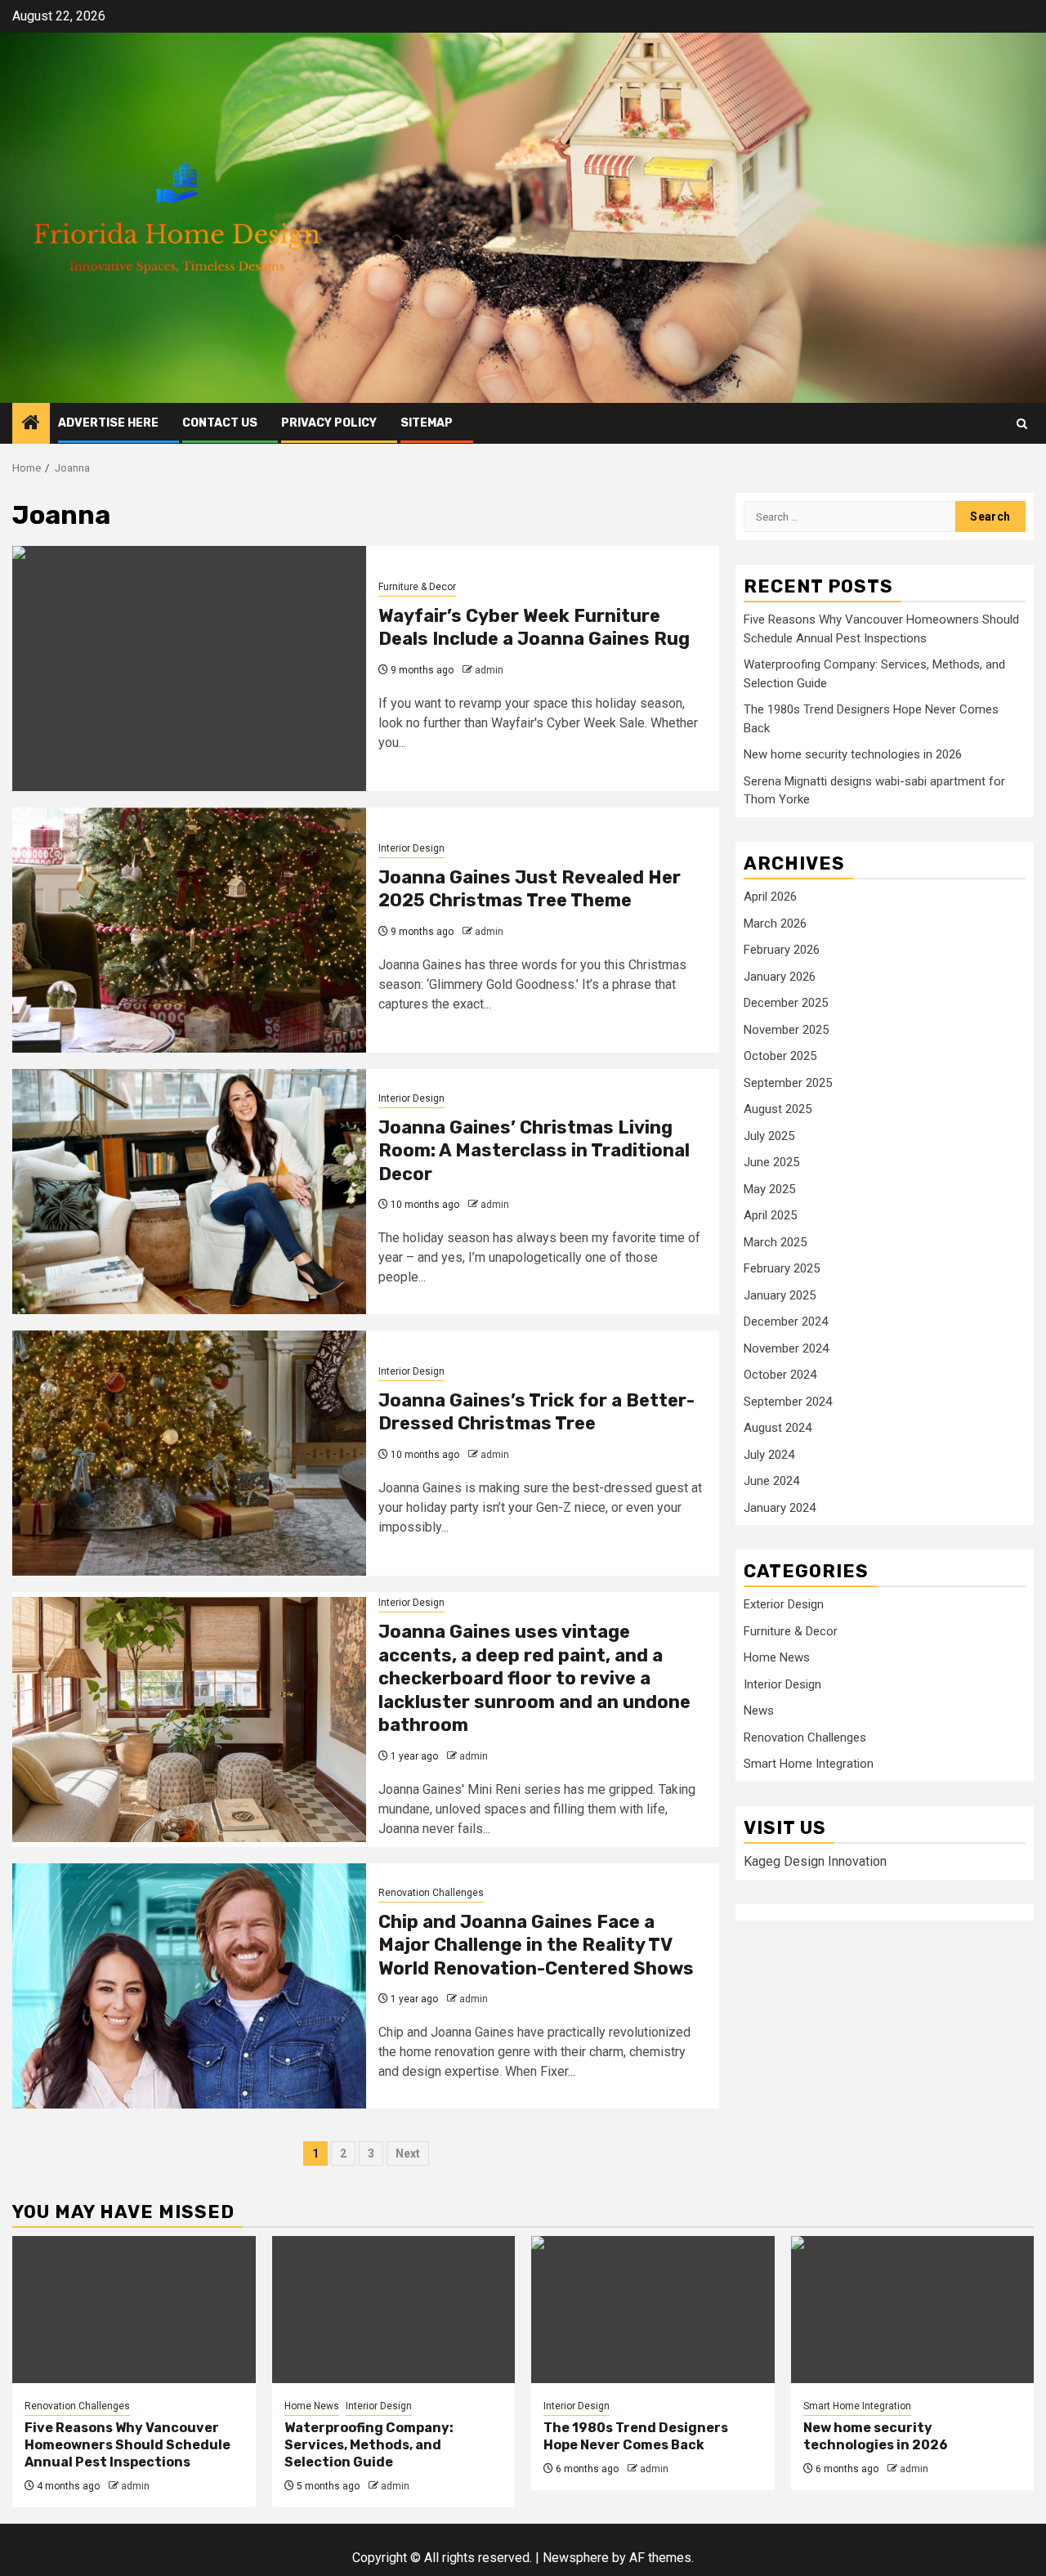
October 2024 (780, 1375)
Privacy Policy (329, 423)
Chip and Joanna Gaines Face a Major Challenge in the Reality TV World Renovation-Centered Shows (536, 1945)
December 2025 (786, 1003)
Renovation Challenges (431, 1893)
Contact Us (220, 423)
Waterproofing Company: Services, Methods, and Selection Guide (369, 2445)
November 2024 (786, 1348)
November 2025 (786, 1029)
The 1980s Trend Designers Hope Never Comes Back (636, 2436)
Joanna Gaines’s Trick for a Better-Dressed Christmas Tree (536, 1412)
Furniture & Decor (417, 587)
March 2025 (775, 1241)
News (759, 1711)
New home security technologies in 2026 (853, 754)
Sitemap (427, 423)
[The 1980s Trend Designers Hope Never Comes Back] (653, 2310)
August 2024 (778, 1428)
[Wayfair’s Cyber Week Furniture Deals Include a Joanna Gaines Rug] (189, 669)
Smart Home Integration (809, 1764)
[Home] (31, 424)
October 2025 (780, 1056)
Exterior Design (784, 1604)
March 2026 (775, 923)
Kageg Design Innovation (815, 1861)
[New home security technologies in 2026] (913, 2310)
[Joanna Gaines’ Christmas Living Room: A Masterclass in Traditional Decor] (189, 1192)
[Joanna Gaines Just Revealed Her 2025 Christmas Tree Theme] (189, 930)
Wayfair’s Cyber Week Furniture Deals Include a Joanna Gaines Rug (534, 628)
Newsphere (576, 2558)
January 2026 (780, 976)
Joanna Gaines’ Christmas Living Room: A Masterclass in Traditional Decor (534, 1151)
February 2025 (782, 1268)
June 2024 (771, 1481)
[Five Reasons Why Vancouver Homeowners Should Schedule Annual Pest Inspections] (134, 2310)
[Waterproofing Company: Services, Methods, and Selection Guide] (394, 2310)
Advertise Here (108, 423)
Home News (777, 1657)
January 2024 (780, 1507)
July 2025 (769, 1135)
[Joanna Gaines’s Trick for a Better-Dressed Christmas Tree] (189, 1453)
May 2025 (769, 1188)
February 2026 (782, 950)
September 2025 (788, 1082)
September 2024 (788, 1401)
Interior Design (411, 848)
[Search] (1022, 424)
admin (489, 670)
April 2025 (770, 1215)
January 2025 (780, 1295)
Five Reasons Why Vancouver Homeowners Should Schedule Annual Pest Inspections (127, 2445)
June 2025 (771, 1162)
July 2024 (769, 1454)
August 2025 (778, 1109)
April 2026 (770, 897)
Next (408, 2153)
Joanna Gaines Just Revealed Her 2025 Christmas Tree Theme (530, 889)
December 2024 (786, 1322)
